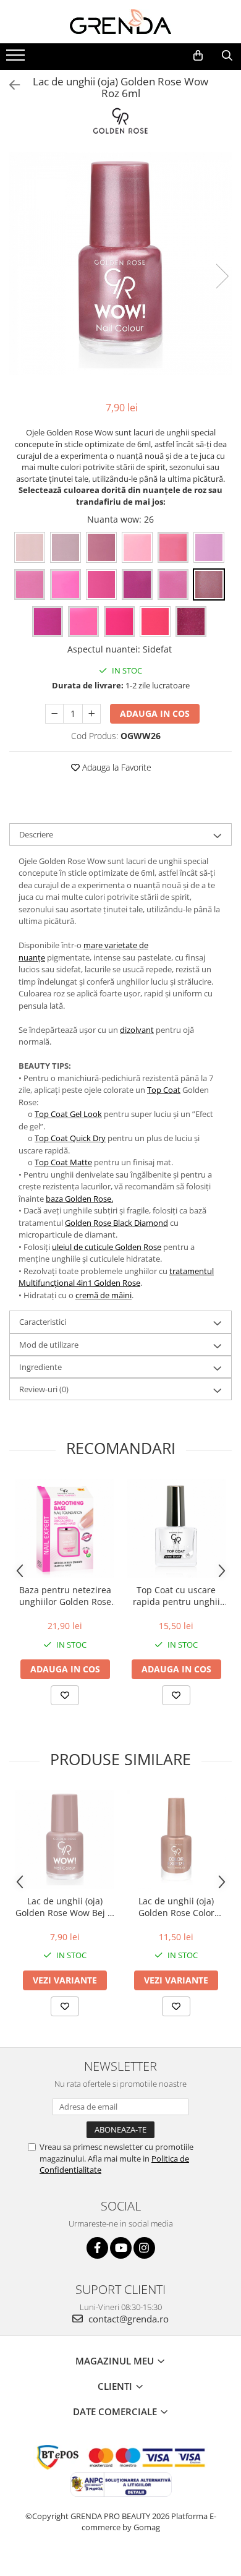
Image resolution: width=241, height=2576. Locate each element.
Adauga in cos (155, 713)
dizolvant (137, 1030)
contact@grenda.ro (127, 2319)
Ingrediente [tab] (40, 1367)
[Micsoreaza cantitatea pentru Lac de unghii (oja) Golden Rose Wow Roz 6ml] (54, 714)
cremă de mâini (104, 1295)
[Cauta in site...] (227, 56)
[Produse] (17, 59)
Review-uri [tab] (44, 1389)
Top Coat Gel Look (68, 1114)
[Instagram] (144, 2248)
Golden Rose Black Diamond (116, 1223)
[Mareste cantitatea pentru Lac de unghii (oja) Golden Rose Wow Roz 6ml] (91, 714)
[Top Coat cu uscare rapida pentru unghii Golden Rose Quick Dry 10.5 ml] (176, 1528)
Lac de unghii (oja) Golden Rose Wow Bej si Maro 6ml (65, 1907)
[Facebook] (97, 2248)
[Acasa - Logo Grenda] (120, 22)
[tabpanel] (120, 263)
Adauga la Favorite (116, 767)
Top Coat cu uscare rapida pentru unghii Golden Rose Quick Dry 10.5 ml (176, 1596)
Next (222, 276)
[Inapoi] (9, 85)
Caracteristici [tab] (43, 1322)
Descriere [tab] (36, 834)
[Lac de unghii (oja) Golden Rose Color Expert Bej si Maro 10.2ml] (176, 1839)
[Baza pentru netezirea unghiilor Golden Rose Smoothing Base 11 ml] (65, 1528)
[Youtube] (121, 2248)
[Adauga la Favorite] (65, 1695)
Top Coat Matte (63, 1162)
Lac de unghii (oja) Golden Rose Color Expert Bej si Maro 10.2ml (176, 1907)
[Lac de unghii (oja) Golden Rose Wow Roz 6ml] (120, 263)
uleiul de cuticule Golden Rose (107, 1247)
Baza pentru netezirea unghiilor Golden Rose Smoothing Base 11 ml (65, 1596)
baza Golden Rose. (79, 1199)
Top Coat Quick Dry (70, 1138)
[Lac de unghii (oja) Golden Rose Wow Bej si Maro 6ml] (65, 1839)
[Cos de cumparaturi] (198, 56)
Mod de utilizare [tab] (49, 1345)
